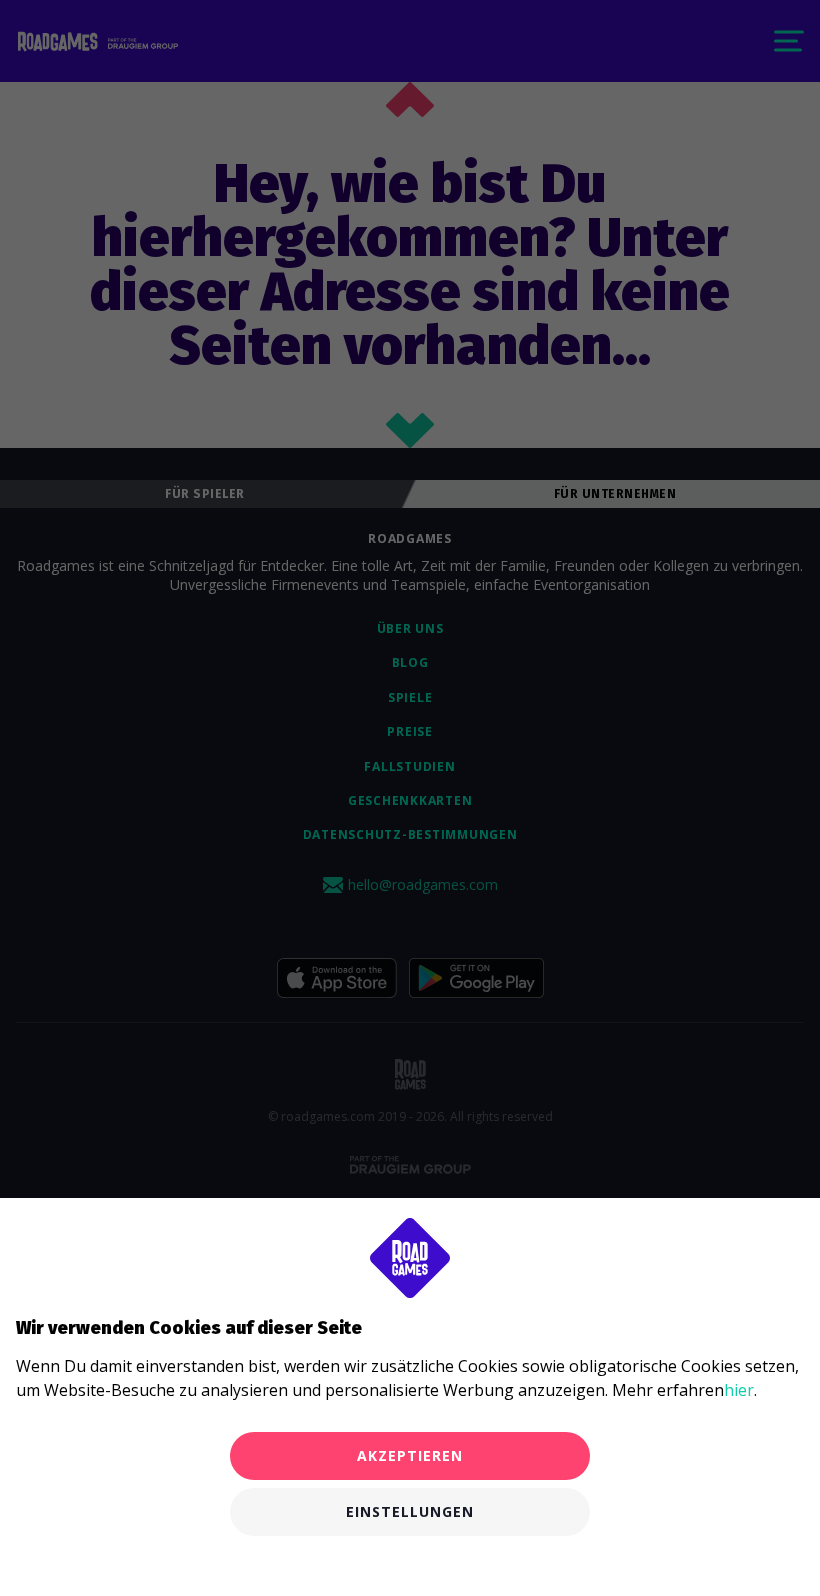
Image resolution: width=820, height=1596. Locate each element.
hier (739, 1390)
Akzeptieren (410, 1455)
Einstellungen (410, 1511)
